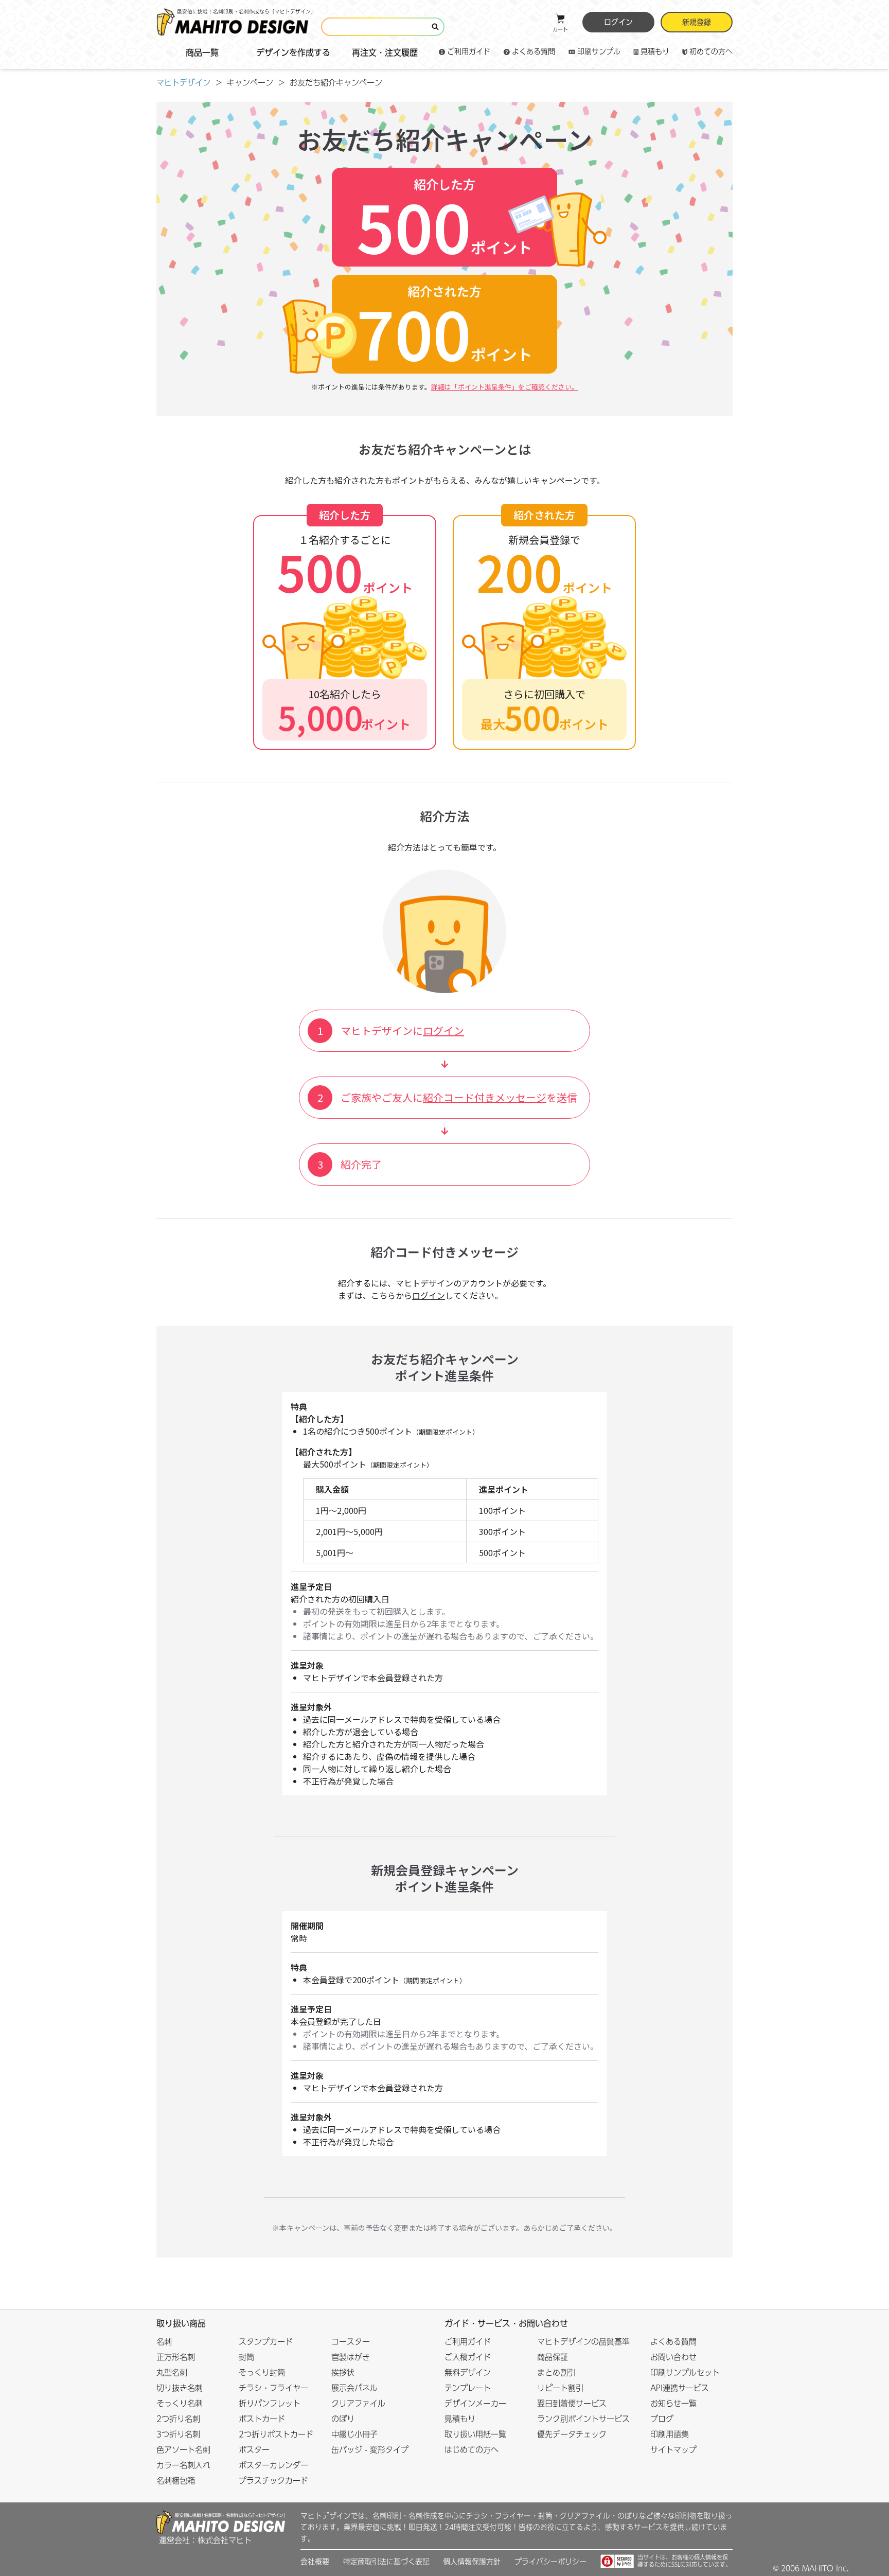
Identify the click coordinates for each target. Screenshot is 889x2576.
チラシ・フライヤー (273, 2388)
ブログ (662, 2419)
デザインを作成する (293, 52)
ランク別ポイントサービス (583, 2419)
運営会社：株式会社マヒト (205, 2540)
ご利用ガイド (469, 51)
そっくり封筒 (262, 2372)
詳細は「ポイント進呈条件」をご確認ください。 (505, 387)
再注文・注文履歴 (385, 52)
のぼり (343, 2419)
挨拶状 (343, 2372)
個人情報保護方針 (472, 2562)
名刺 (164, 2342)
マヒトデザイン (183, 83)
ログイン (618, 22)
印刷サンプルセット (685, 2372)
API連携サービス (680, 2388)
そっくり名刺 (180, 2403)
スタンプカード (266, 2342)
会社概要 (315, 2562)
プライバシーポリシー (550, 2562)
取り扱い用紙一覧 (475, 2434)
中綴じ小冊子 (354, 2434)
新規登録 (697, 22)
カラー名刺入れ (183, 2465)
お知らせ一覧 (673, 2403)
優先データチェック (572, 2434)
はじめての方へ (472, 2450)
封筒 (246, 2357)
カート (560, 29)
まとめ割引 (556, 2372)
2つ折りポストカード (276, 2434)
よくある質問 (534, 51)
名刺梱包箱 (176, 2481)
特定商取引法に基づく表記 (386, 2562)
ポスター (254, 2450)
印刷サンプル (599, 51)
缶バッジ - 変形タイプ (370, 2450)
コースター (351, 2342)
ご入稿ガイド (468, 2357)
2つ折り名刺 (178, 2419)
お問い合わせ (673, 2357)
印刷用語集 (670, 2434)
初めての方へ (711, 51)
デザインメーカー (475, 2403)
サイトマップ (673, 2450)
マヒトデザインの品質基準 (583, 2342)
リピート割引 (560, 2388)
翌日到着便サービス (572, 2403)
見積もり (655, 51)
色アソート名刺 (183, 2450)
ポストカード (262, 2419)
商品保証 (553, 2357)
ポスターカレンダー (273, 2465)
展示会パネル (354, 2388)
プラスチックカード (273, 2481)
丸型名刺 (172, 2372)
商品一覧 (202, 52)
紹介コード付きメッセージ (485, 1097)
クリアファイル (358, 2403)
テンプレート (468, 2388)
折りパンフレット (270, 2403)
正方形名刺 (176, 2357)
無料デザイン (468, 2372)
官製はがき (351, 2357)
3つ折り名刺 (178, 2434)
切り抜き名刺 (180, 2388)
